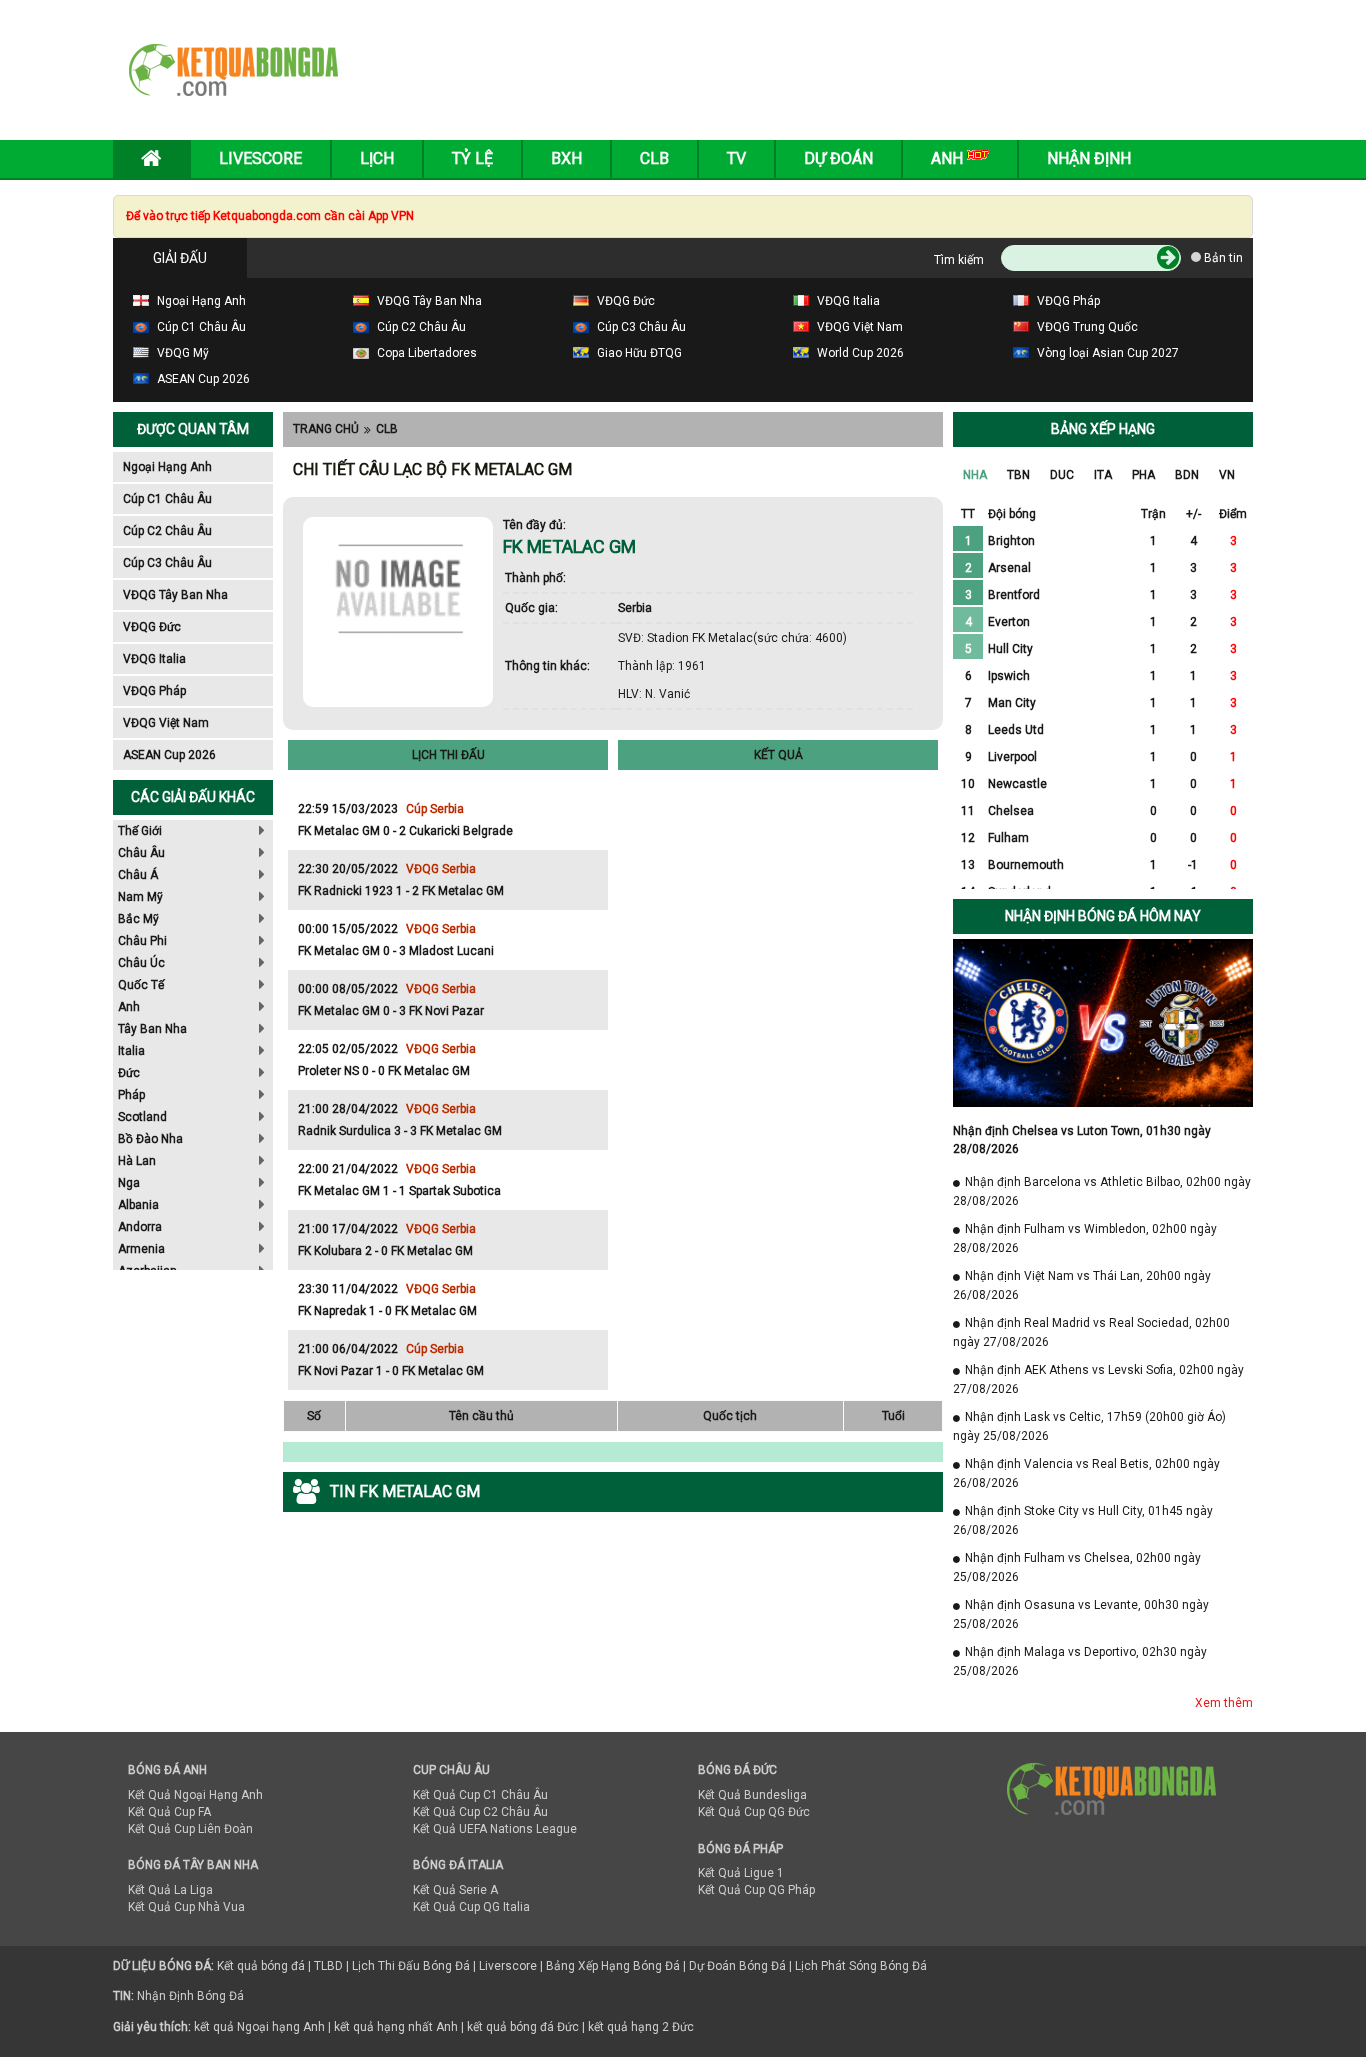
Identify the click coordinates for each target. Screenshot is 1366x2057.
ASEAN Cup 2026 (169, 755)
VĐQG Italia (154, 659)
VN (1227, 475)
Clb (654, 158)
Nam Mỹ (140, 897)
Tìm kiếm (959, 260)
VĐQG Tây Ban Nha (175, 595)
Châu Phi (142, 941)
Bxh (566, 158)
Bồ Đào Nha (150, 1139)
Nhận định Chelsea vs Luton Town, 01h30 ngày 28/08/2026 (1082, 1140)
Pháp (131, 1095)
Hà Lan (137, 1161)
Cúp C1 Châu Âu (167, 499)
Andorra (140, 1227)
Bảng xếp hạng (1103, 429)
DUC (1062, 475)
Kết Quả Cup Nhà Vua (186, 1907)
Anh (129, 1007)
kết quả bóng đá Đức (523, 2027)
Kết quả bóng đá (261, 1966)
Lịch (377, 158)
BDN (1187, 475)
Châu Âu (141, 853)
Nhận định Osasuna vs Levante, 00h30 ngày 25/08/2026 (1081, 1614)
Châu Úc (141, 963)
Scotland (142, 1117)
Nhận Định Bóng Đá (190, 1996)
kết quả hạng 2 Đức (641, 2027)
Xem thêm (1224, 1703)
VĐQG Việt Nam (166, 723)
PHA (1143, 475)
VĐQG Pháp (154, 691)
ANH (949, 158)
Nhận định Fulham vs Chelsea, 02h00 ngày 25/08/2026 (1077, 1567)
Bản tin (1222, 258)
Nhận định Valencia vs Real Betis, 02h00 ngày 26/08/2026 (1086, 1473)
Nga (129, 1183)
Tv (736, 158)
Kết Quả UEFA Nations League (495, 1829)
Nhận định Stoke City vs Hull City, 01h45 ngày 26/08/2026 (1083, 1520)
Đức (129, 1073)
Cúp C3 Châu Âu (167, 563)
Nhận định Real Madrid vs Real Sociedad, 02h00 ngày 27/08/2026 (1091, 1332)
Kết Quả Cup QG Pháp (756, 1890)
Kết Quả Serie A (455, 1890)
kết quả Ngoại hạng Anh (259, 2027)
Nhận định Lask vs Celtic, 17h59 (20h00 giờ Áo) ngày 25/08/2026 (1089, 1426)
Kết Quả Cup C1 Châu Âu (480, 1795)
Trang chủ (326, 429)
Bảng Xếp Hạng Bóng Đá (613, 1966)
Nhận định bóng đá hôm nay (1103, 916)
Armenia (141, 1249)
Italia (131, 1051)
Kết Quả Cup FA (169, 1812)
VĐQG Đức (152, 627)
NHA (975, 475)
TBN (1018, 475)
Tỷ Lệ (472, 158)
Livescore (260, 158)
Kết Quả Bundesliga (752, 1795)
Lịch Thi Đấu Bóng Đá (411, 1966)
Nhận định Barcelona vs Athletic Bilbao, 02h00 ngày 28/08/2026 (1102, 1191)
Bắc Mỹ (138, 919)
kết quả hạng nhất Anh (396, 2027)
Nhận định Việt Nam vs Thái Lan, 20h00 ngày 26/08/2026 (1082, 1285)
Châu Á (138, 875)
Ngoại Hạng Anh (167, 467)
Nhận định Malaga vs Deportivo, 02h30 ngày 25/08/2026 (1080, 1661)
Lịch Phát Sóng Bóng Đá (861, 1966)
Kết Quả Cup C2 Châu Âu (480, 1812)
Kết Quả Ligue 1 (741, 1873)
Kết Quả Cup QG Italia (471, 1907)
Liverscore (508, 1966)
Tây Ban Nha (152, 1029)
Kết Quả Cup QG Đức (754, 1812)
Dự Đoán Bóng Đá (737, 1966)
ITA (1103, 475)
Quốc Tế (141, 985)
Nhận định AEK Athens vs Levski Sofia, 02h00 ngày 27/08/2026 (1098, 1379)
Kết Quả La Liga (170, 1890)
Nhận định (1089, 158)
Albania (138, 1205)
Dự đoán (838, 158)
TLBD (328, 1966)
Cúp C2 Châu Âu (167, 531)
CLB (387, 429)
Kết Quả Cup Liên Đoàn (190, 1829)
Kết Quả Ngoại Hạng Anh (195, 1795)
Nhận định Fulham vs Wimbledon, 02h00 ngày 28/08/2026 (1085, 1238)
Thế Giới (140, 831)
